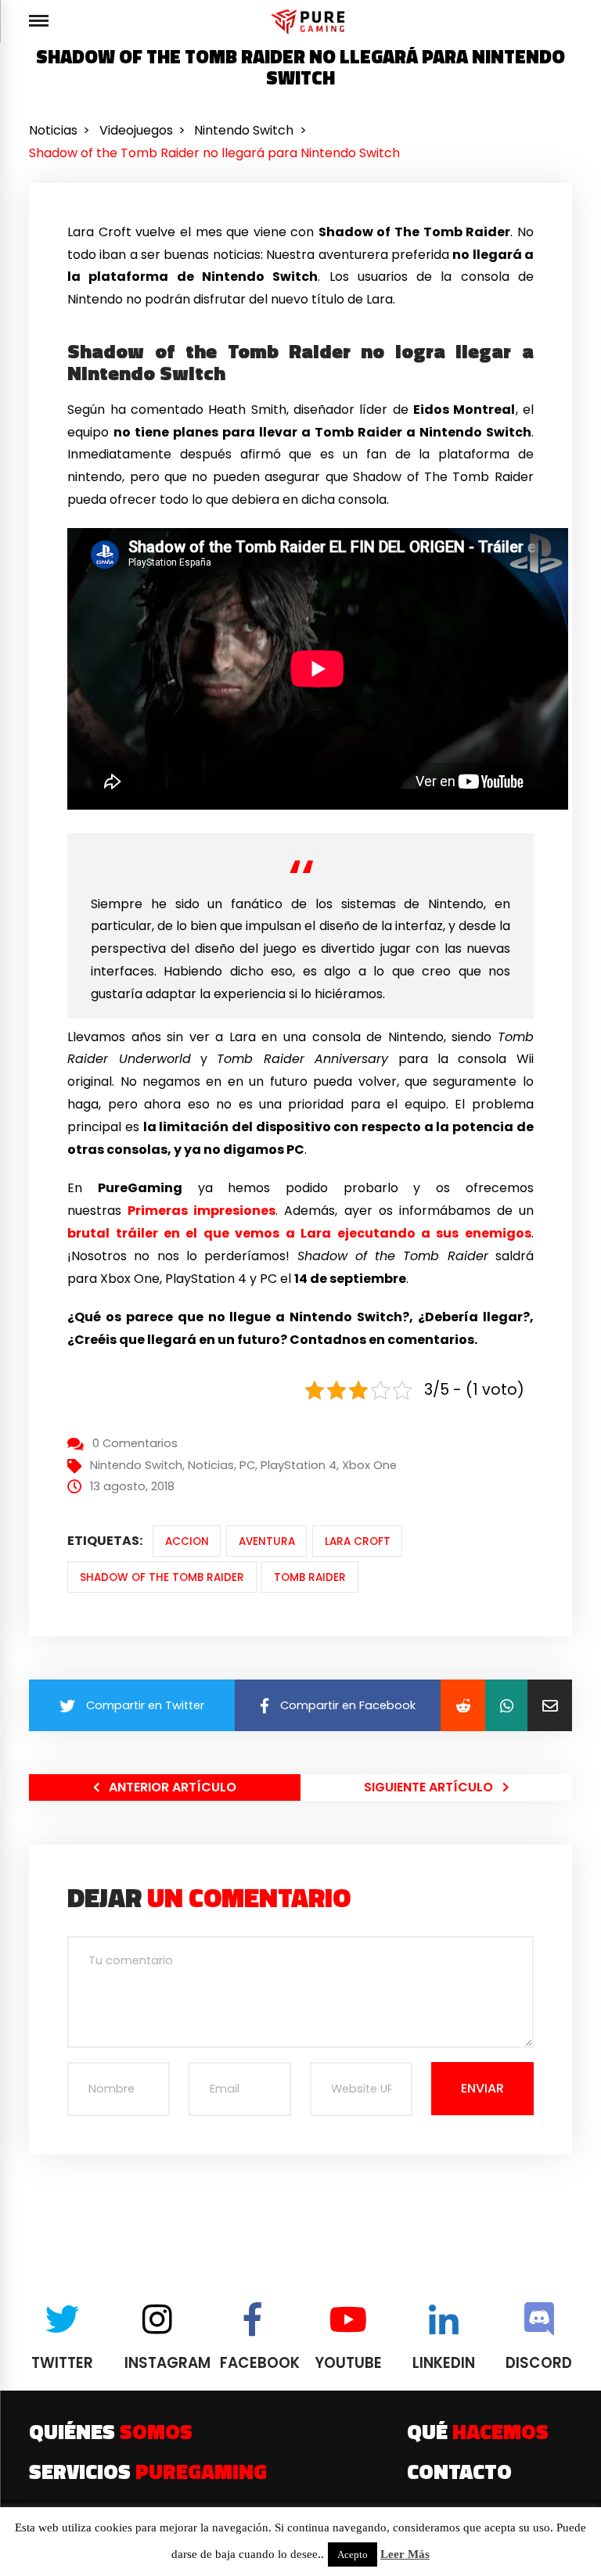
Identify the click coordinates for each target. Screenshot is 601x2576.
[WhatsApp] (506, 1705)
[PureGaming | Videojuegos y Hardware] (310, 22)
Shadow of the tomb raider (162, 1577)
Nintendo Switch (136, 1465)
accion (187, 1541)
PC (247, 1465)
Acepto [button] (353, 2554)
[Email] (550, 1705)
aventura (267, 1541)
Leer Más (405, 2554)
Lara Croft (358, 1541)
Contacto (459, 2471)
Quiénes (111, 2431)
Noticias (211, 1465)
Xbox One (369, 1465)
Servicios (148, 2471)
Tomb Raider (310, 1577)
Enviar (482, 2088)
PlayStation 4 (299, 1465)
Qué (478, 2431)
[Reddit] (463, 1705)
